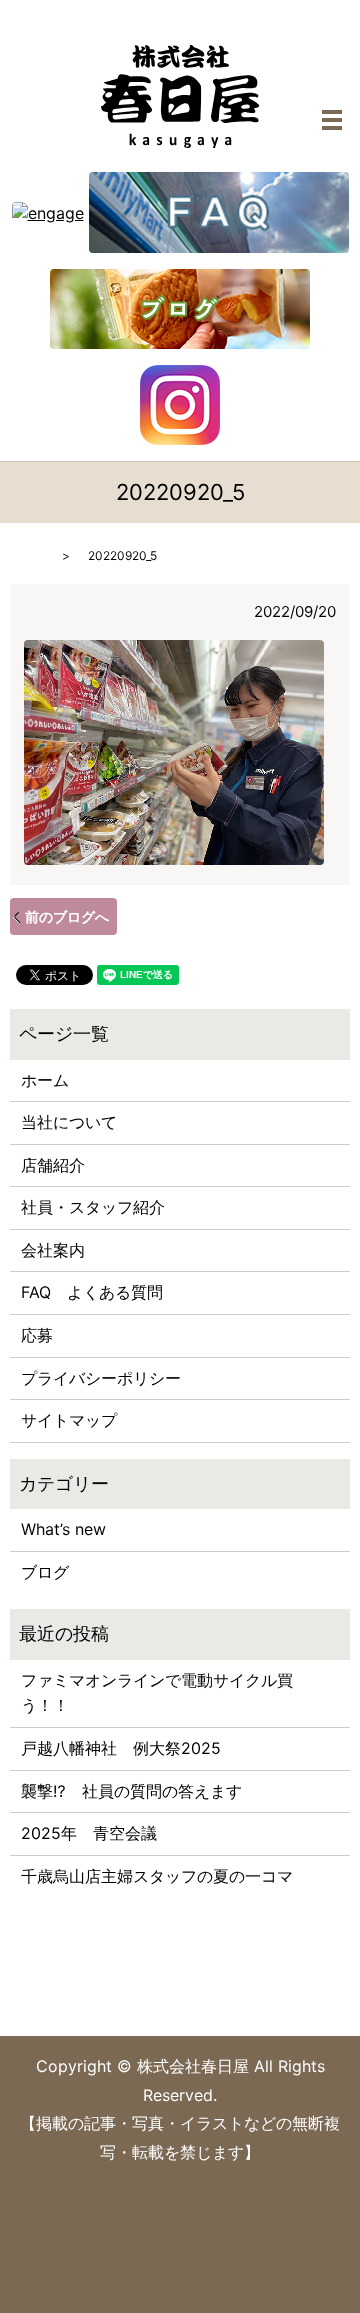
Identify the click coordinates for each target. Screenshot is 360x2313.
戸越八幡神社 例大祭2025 (121, 1748)
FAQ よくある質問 (92, 1292)
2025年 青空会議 (89, 1833)
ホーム (45, 1080)
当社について (69, 1122)
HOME (28, 555)
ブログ (45, 1572)
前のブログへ (67, 916)
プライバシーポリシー (101, 1378)
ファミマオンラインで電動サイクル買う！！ (157, 1693)
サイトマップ (69, 1420)
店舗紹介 (53, 1165)
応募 (37, 1335)
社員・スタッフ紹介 (93, 1207)
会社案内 (53, 1250)
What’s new (63, 1529)
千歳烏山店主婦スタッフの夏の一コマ (157, 1876)
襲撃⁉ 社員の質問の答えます (131, 1791)
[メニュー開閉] (332, 120)
